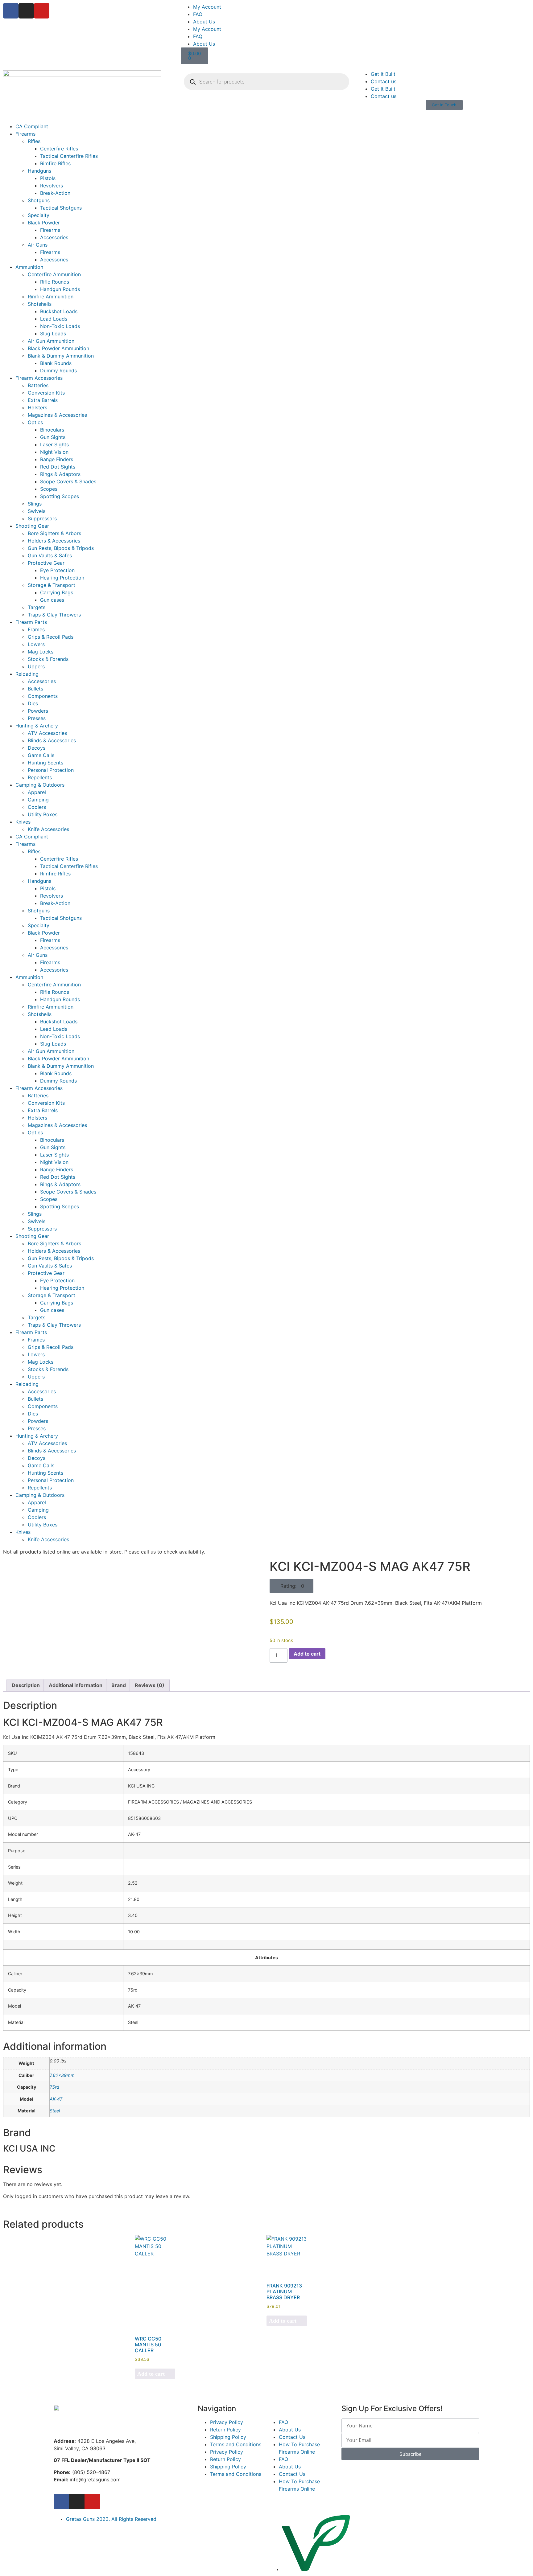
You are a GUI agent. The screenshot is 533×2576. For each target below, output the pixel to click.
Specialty (39, 215)
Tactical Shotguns (61, 208)
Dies (33, 703)
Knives (23, 822)
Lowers (36, 644)
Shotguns (39, 200)
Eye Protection (57, 570)
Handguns (39, 171)
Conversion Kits (46, 393)
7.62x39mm (62, 2075)
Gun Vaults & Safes (50, 555)
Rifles (34, 141)
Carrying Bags (57, 592)
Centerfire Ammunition (54, 274)
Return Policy (225, 2430)
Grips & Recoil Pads (51, 637)
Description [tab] (26, 1685)
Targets (37, 607)
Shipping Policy (228, 2437)
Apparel (37, 792)
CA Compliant (32, 126)
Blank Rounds (56, 363)
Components (43, 696)
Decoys (37, 748)
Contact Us (292, 2437)
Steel (55, 2111)
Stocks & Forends (48, 659)
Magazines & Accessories (57, 415)
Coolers (37, 807)
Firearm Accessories (39, 378)
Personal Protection (51, 770)
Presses (37, 718)
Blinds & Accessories (52, 740)
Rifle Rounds (55, 282)
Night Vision (54, 452)
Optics (35, 422)
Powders (38, 711)
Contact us (384, 81)
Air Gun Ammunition (51, 341)
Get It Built (383, 74)
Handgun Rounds (60, 289)
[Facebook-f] (61, 2501)
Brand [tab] (119, 1685)
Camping (38, 800)
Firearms (25, 134)
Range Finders (57, 459)
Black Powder (44, 223)
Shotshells (40, 304)
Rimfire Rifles (55, 163)
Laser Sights (54, 444)
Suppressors (42, 518)
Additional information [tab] (76, 1685)
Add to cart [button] (151, 2374)
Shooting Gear (32, 526)
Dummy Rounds (58, 371)
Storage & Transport (52, 585)
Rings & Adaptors (60, 474)
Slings (35, 504)
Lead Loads (54, 319)
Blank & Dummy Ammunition (61, 356)
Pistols (48, 178)
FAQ (198, 14)
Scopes (49, 489)
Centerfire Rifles (59, 149)
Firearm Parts (31, 622)
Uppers (36, 666)
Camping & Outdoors (40, 785)
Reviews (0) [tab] (150, 1685)
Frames (36, 629)
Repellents (40, 777)
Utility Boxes (43, 814)
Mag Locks (41, 652)
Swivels (37, 511)
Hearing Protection (62, 578)
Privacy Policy (227, 2422)
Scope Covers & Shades (68, 481)
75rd (54, 2087)
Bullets (35, 689)
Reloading (27, 674)
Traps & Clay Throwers (54, 615)
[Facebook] (11, 11)
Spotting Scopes (60, 496)
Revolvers (52, 186)
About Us (204, 22)
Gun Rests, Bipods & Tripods (61, 548)
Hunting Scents (45, 763)
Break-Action (55, 193)
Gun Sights (53, 437)
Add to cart (307, 1654)
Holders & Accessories (54, 541)
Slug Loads (53, 334)
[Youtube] (42, 11)
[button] (291, 1586)
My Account (207, 7)
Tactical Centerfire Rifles (69, 156)
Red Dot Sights (58, 467)
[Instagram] (26, 11)
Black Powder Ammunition (58, 348)
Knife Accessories (48, 829)
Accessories (54, 237)
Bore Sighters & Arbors (54, 533)
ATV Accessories (47, 733)
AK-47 (56, 2099)
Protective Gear (46, 563)
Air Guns (38, 245)
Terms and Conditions (236, 2444)
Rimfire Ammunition (51, 297)
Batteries (38, 385)
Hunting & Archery (37, 726)
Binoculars (52, 430)
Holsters (37, 407)
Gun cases (52, 600)
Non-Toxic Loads (60, 326)
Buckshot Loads (59, 311)
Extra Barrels (43, 400)
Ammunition (29, 267)
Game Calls (41, 755)
